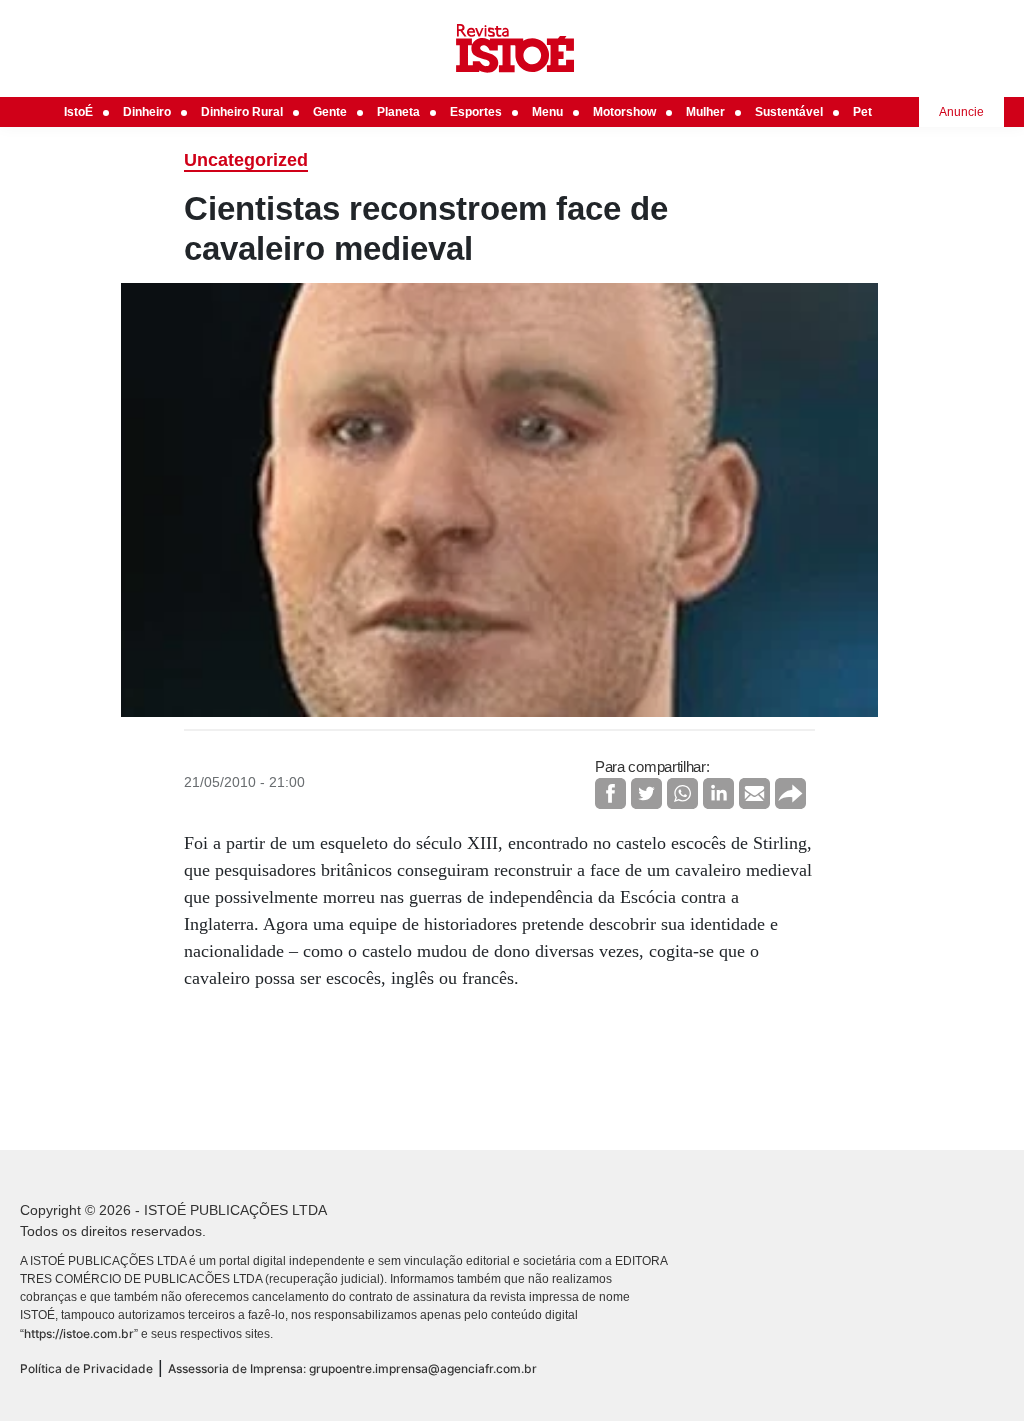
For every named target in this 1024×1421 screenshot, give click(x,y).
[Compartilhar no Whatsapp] (682, 793)
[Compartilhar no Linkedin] (718, 793)
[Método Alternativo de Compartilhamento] (790, 793)
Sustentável (789, 112)
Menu (547, 112)
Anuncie (961, 112)
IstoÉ (78, 112)
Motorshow (624, 112)
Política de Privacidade (86, 1368)
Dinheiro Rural (242, 112)
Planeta (398, 112)
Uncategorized (246, 160)
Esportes (476, 112)
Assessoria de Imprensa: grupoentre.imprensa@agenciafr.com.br (352, 1368)
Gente (330, 112)
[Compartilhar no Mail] (754, 793)
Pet (862, 112)
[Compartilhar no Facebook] (610, 793)
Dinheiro (147, 112)
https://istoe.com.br (79, 1333)
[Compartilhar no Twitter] (646, 793)
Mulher (705, 112)
